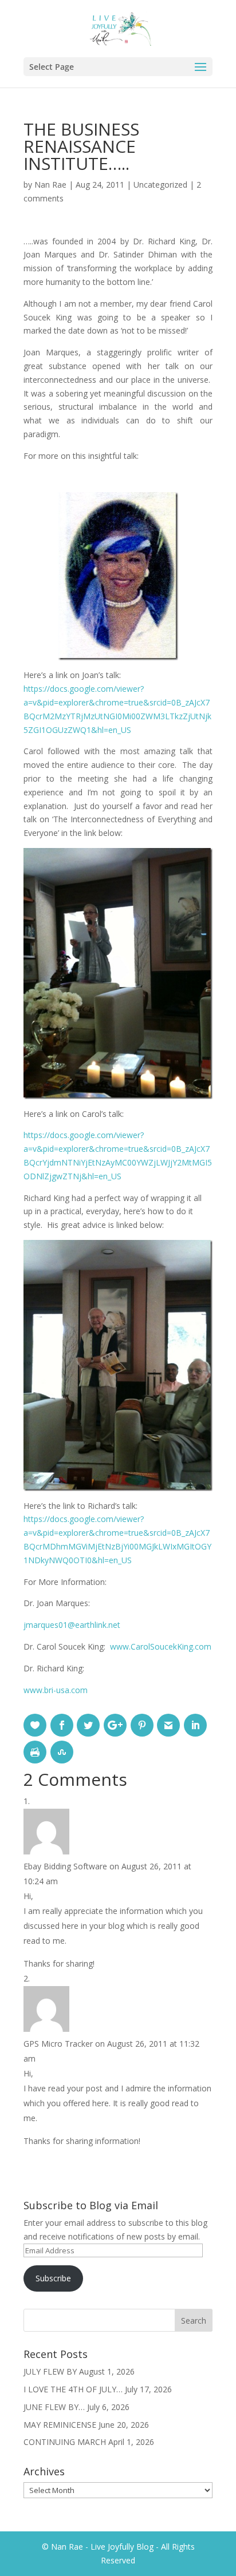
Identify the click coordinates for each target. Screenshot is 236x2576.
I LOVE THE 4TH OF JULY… (73, 2389)
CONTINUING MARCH (65, 2442)
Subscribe (53, 2278)
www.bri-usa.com (56, 1690)
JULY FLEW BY (50, 2371)
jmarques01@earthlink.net (72, 1625)
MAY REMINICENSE (60, 2425)
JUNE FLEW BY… (54, 2407)
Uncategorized (160, 185)
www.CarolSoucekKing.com (161, 1646)
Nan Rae (50, 185)
